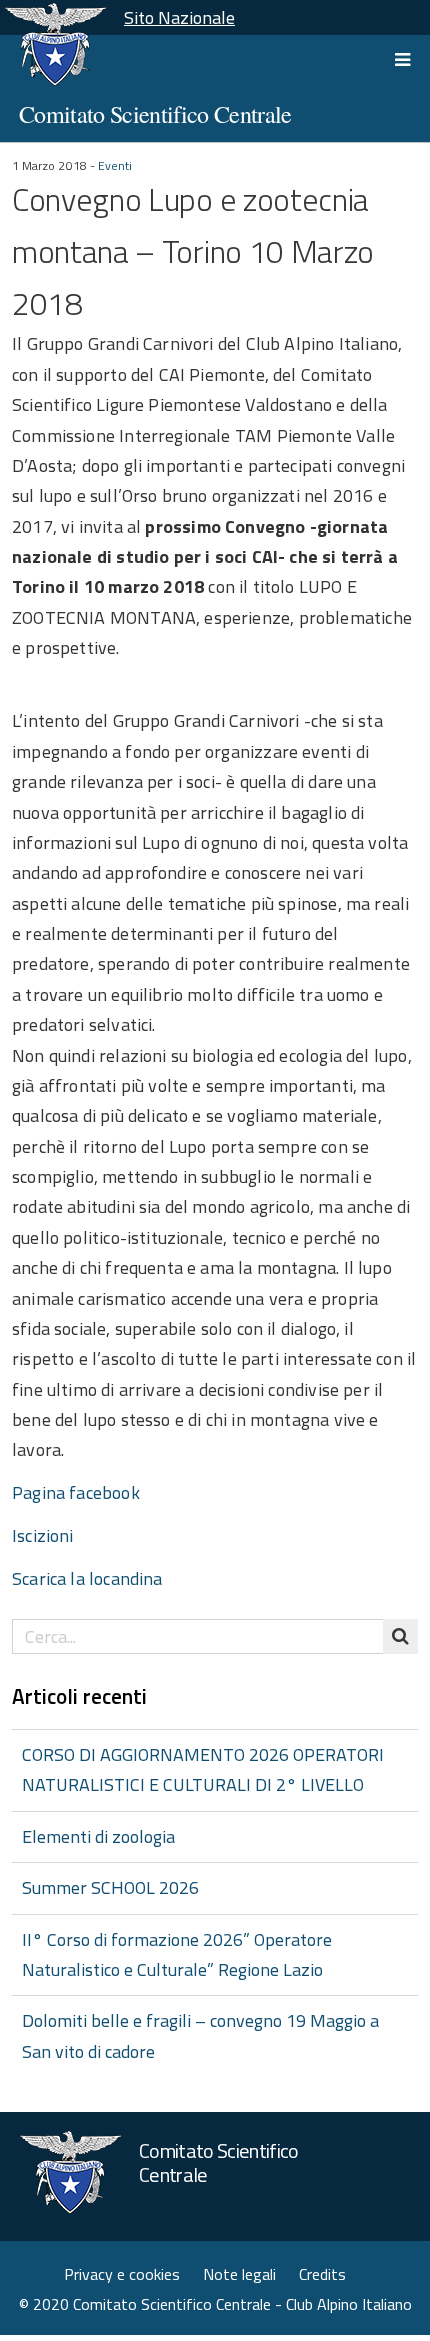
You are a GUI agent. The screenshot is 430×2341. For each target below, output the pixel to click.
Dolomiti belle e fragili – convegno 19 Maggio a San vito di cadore (200, 2035)
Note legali (239, 2274)
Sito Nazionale (179, 17)
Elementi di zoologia (98, 1836)
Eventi (115, 166)
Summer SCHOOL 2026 (110, 1887)
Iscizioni (43, 1535)
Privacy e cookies (122, 2274)
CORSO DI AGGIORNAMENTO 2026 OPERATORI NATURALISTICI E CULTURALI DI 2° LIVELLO (203, 1769)
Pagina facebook (76, 1492)
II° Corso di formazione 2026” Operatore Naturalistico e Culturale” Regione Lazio (177, 1954)
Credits (322, 2274)
